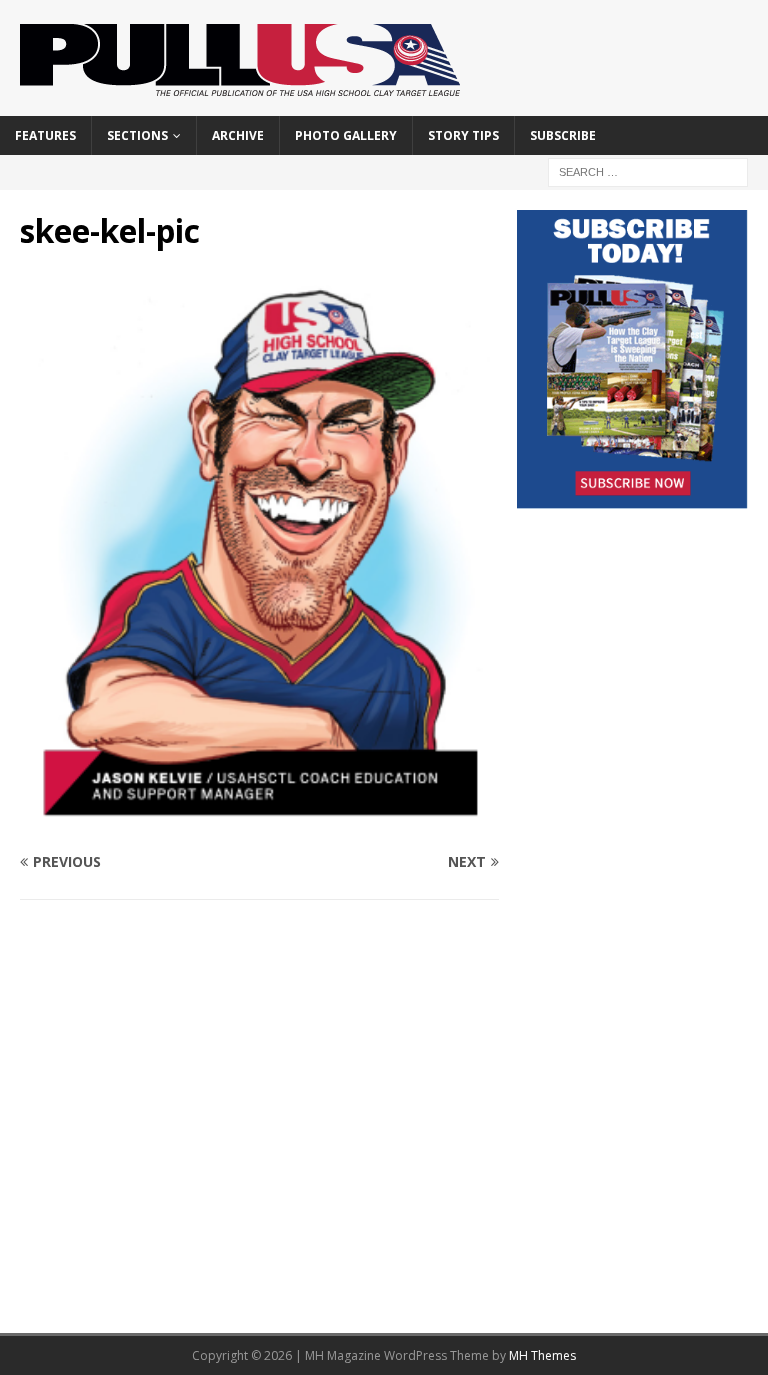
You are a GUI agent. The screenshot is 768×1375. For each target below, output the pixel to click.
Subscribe (563, 135)
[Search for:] (648, 170)
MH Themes (542, 1355)
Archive (238, 135)
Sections (137, 135)
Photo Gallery (346, 135)
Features (45, 135)
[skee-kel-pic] (259, 822)
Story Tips (463, 135)
